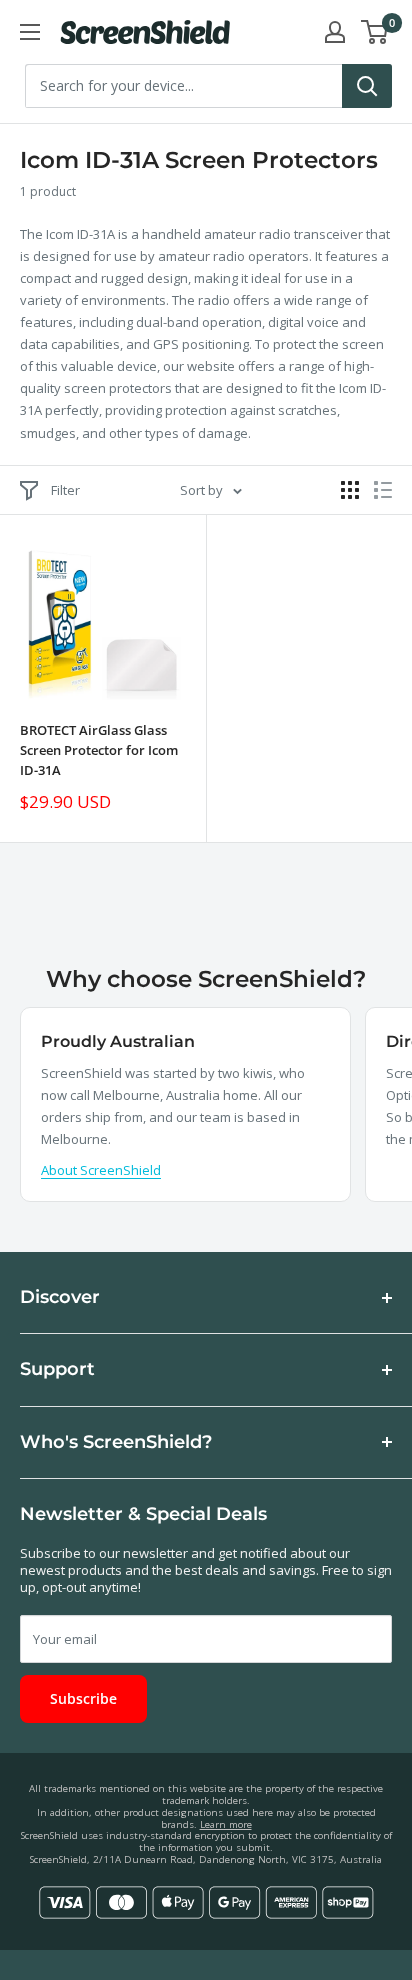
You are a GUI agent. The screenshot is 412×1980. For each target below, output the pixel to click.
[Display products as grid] (350, 490)
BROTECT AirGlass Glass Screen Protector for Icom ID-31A (99, 750)
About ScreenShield (101, 1170)
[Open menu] (30, 32)
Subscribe (83, 1698)
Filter (65, 490)
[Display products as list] (383, 490)
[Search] (367, 86)
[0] (375, 32)
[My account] (335, 32)
